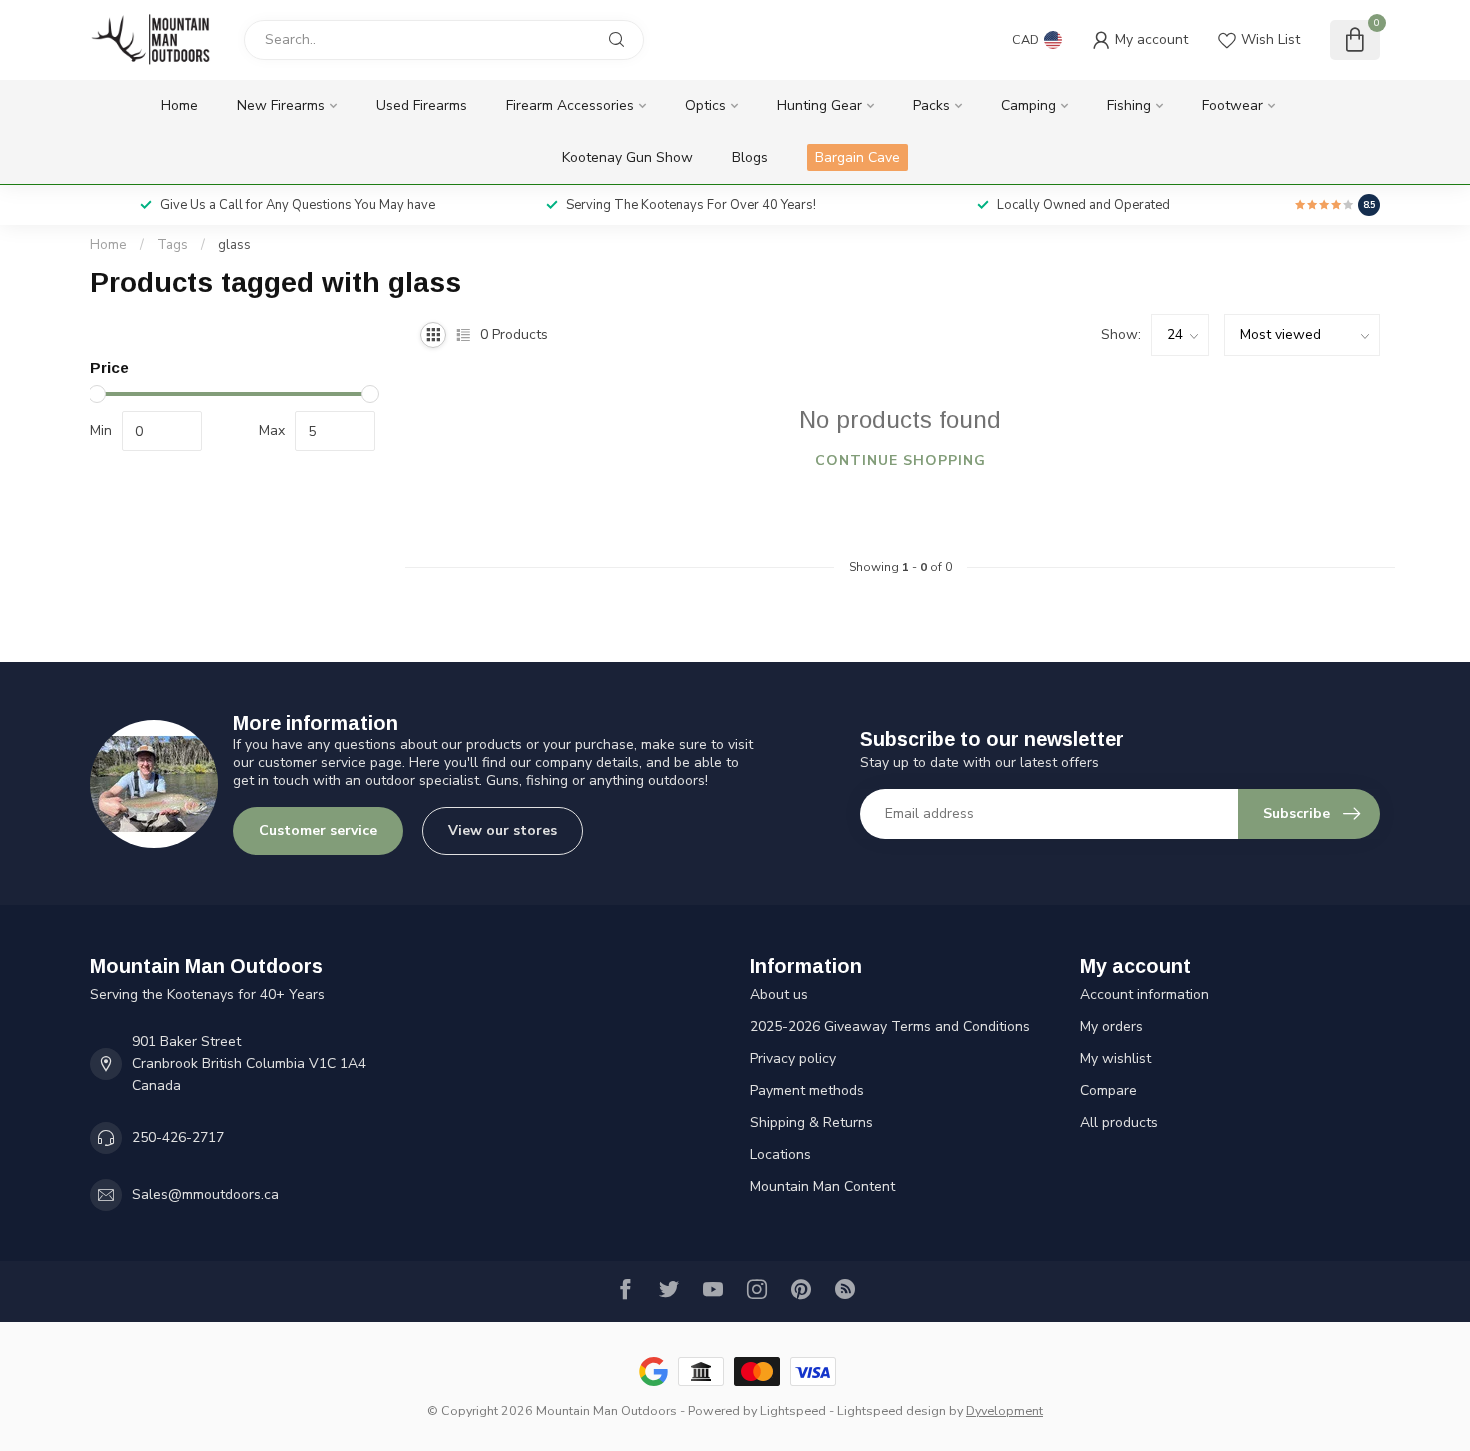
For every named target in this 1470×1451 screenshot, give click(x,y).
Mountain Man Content (822, 1186)
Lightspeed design (891, 1410)
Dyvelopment (1004, 1410)
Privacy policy (793, 1058)
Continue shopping (900, 460)
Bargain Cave (857, 157)
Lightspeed (793, 1410)
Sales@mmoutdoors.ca (205, 1194)
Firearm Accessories (570, 105)
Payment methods (807, 1090)
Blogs (750, 157)
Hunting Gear (819, 105)
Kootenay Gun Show (627, 157)
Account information (1144, 994)
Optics (705, 105)
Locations (780, 1154)
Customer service (318, 830)
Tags (172, 245)
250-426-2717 (178, 1137)
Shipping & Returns (811, 1122)
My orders (1111, 1026)
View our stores (502, 830)
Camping (1028, 105)
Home (179, 105)
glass (234, 245)
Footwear (1232, 105)
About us (779, 994)
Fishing (1129, 105)
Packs (931, 105)
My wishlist (1115, 1058)
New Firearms (281, 105)
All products (1119, 1122)
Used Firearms (421, 105)
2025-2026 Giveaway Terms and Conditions (890, 1026)
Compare (1108, 1090)
